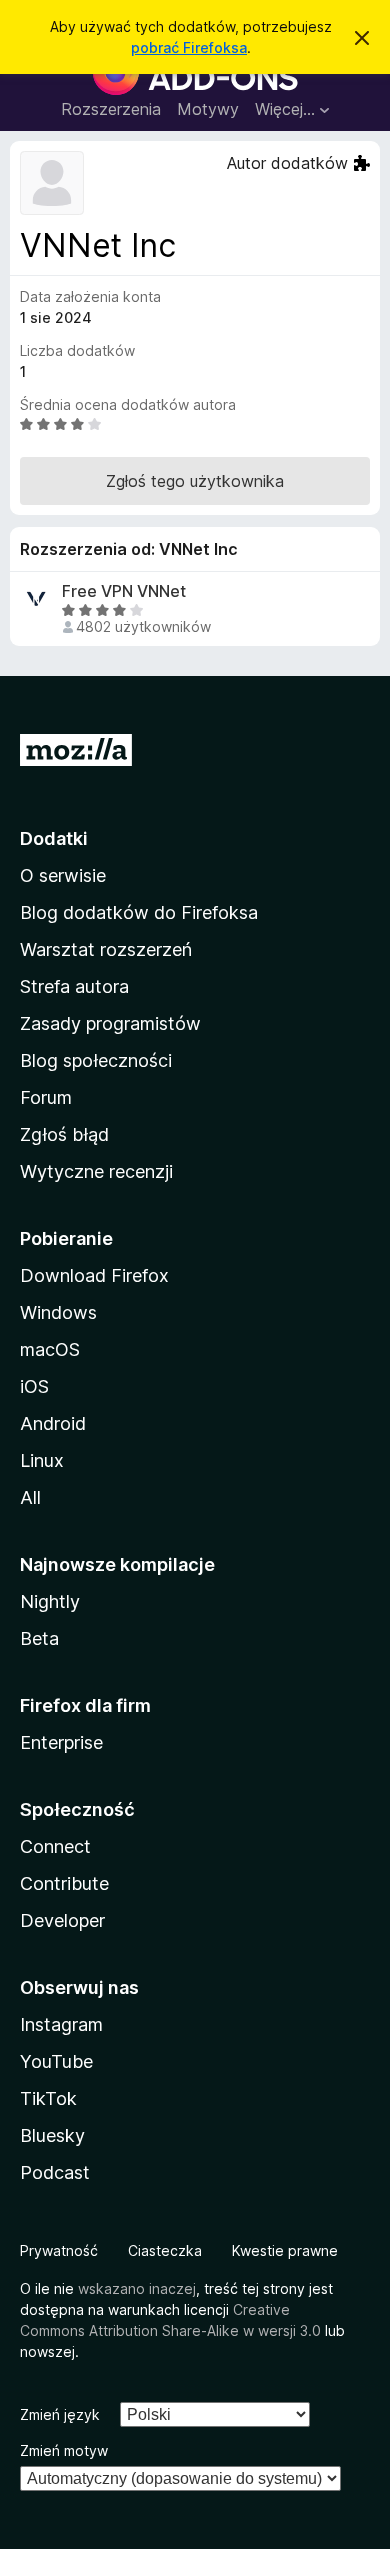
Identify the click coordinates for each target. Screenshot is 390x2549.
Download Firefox (94, 1275)
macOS (50, 1349)
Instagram (61, 2024)
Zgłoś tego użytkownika (195, 481)
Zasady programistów (110, 1023)
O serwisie (63, 875)
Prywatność (59, 2250)
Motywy (208, 109)
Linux (42, 1460)
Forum (46, 1097)
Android (53, 1423)
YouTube (56, 2061)
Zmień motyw (64, 2450)
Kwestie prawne (285, 2250)
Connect (55, 1846)
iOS (34, 1386)
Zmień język (60, 2414)
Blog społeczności (96, 1060)
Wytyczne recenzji (96, 1171)
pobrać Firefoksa (189, 47)
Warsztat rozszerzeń (106, 949)
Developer (62, 1920)
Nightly (50, 1601)
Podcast (55, 2172)
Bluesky (52, 2135)
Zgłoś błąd (64, 1134)
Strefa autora (74, 986)
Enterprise (61, 1742)
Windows (58, 1312)
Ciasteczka (165, 2250)
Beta (39, 1638)
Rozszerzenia (111, 109)
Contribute (64, 1883)
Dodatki (54, 838)
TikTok (48, 2098)
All (30, 1497)
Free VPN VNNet (124, 591)
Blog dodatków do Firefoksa (139, 912)
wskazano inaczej (137, 2288)
